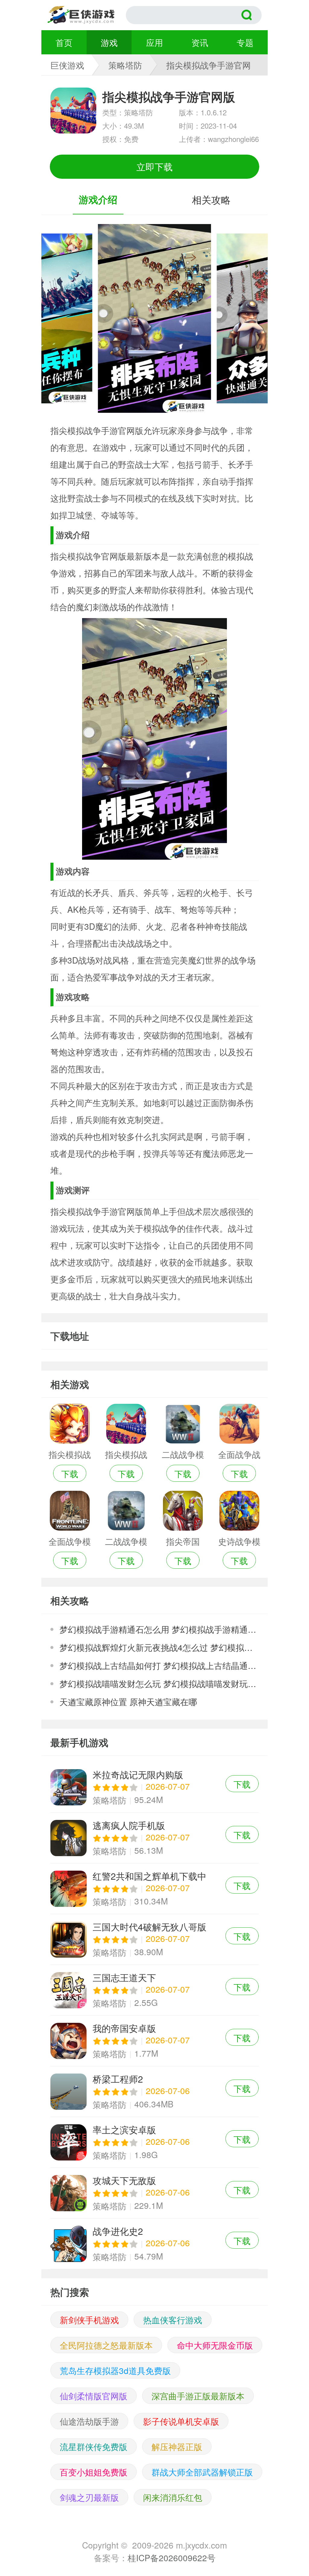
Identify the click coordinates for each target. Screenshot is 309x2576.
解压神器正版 (177, 2446)
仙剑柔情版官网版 (94, 2396)
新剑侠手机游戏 (89, 2320)
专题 (245, 42)
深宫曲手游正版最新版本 (198, 2396)
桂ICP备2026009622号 (172, 2558)
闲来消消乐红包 (173, 2497)
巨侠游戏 (67, 65)
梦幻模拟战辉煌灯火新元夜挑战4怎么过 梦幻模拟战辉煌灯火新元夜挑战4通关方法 (159, 1647)
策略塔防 (125, 65)
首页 (64, 42)
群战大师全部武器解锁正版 (202, 2472)
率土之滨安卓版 (154, 2142)
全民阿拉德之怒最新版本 (106, 2345)
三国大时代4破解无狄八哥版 (154, 1939)
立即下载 (154, 167)
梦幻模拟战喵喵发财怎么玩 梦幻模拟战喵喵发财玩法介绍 (159, 1683)
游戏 (109, 42)
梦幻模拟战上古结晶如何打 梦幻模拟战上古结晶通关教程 (159, 1665)
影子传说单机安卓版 (181, 2421)
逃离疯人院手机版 (154, 1838)
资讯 (200, 42)
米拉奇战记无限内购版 (154, 1787)
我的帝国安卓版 (154, 2041)
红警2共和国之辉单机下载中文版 (154, 1889)
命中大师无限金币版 (215, 2345)
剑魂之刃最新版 (89, 2497)
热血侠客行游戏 (173, 2320)
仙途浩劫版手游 (89, 2421)
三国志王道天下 (154, 1990)
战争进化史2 (154, 2244)
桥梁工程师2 (154, 2092)
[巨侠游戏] (87, 15)
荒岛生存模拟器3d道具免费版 (115, 2370)
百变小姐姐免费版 (94, 2472)
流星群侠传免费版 (94, 2446)
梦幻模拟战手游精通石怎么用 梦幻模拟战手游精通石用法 (159, 1629)
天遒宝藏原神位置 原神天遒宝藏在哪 (128, 1702)
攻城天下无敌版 (154, 2193)
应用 (154, 42)
